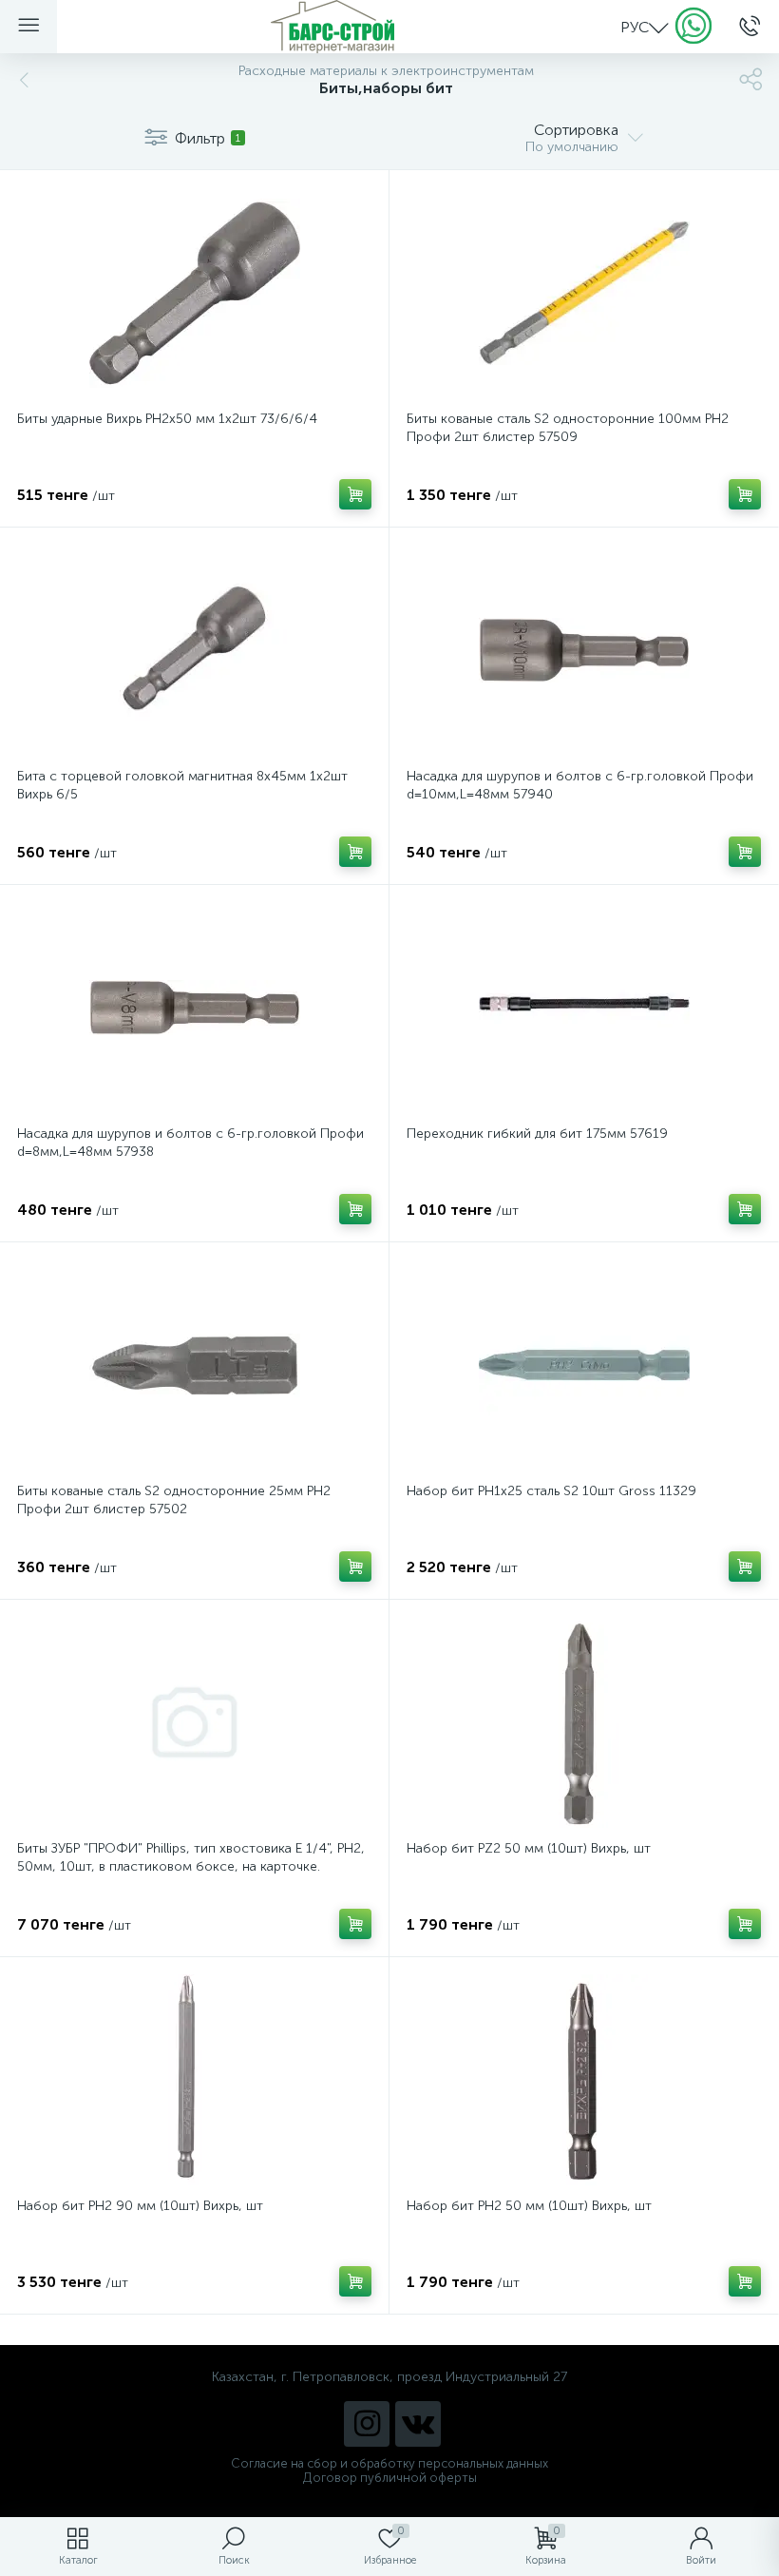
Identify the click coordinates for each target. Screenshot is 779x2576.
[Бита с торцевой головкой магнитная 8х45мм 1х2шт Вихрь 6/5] (194, 650)
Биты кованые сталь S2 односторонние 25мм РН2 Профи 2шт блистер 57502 (174, 1500)
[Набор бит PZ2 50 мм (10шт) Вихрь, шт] (584, 1722)
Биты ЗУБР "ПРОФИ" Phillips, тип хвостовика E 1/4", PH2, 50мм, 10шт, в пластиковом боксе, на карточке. (191, 1857)
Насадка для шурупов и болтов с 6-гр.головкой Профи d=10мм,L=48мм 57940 (580, 785)
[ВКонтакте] (418, 2424)
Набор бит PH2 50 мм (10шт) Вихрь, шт (529, 2206)
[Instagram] (367, 2424)
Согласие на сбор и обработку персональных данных (389, 2463)
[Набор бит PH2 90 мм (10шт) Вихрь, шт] (194, 2080)
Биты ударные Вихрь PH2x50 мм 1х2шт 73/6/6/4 (167, 419)
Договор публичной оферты (390, 2478)
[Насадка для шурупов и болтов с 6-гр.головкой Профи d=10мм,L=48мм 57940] (584, 650)
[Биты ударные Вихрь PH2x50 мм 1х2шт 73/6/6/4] (194, 293)
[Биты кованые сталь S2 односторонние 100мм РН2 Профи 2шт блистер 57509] (584, 293)
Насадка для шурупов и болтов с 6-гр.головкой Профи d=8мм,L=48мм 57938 (190, 1143)
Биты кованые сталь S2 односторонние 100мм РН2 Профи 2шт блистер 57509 (568, 428)
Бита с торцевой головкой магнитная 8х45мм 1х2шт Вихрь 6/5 (182, 785)
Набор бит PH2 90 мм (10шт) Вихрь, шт (140, 2206)
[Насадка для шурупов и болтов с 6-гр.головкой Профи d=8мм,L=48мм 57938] (194, 1008)
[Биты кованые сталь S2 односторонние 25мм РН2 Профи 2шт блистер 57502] (194, 1365)
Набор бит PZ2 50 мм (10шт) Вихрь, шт (529, 1848)
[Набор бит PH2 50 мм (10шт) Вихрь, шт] (584, 2080)
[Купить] (355, 494)
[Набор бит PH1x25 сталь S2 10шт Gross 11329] (584, 1365)
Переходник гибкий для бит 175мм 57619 (537, 1134)
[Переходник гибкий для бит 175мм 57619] (584, 1008)
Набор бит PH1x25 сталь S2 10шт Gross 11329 (551, 1491)
